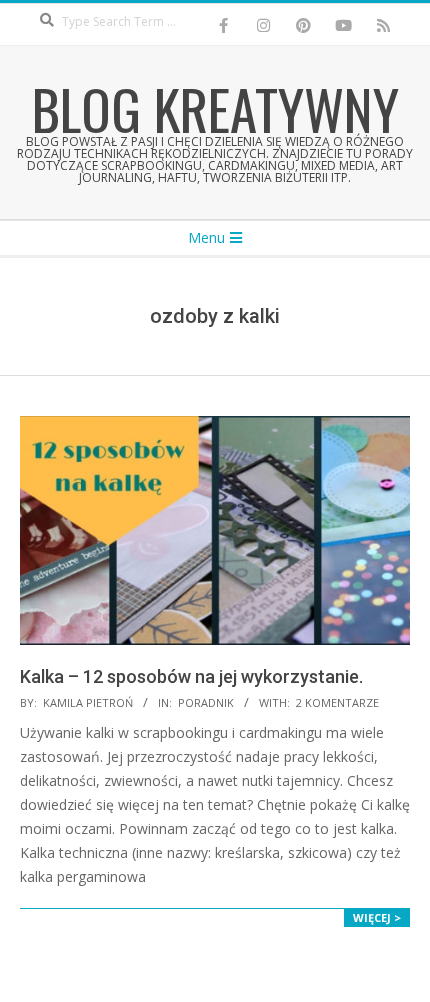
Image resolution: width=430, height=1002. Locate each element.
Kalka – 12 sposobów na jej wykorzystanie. (191, 676)
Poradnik (206, 702)
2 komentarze (337, 702)
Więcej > (377, 917)
